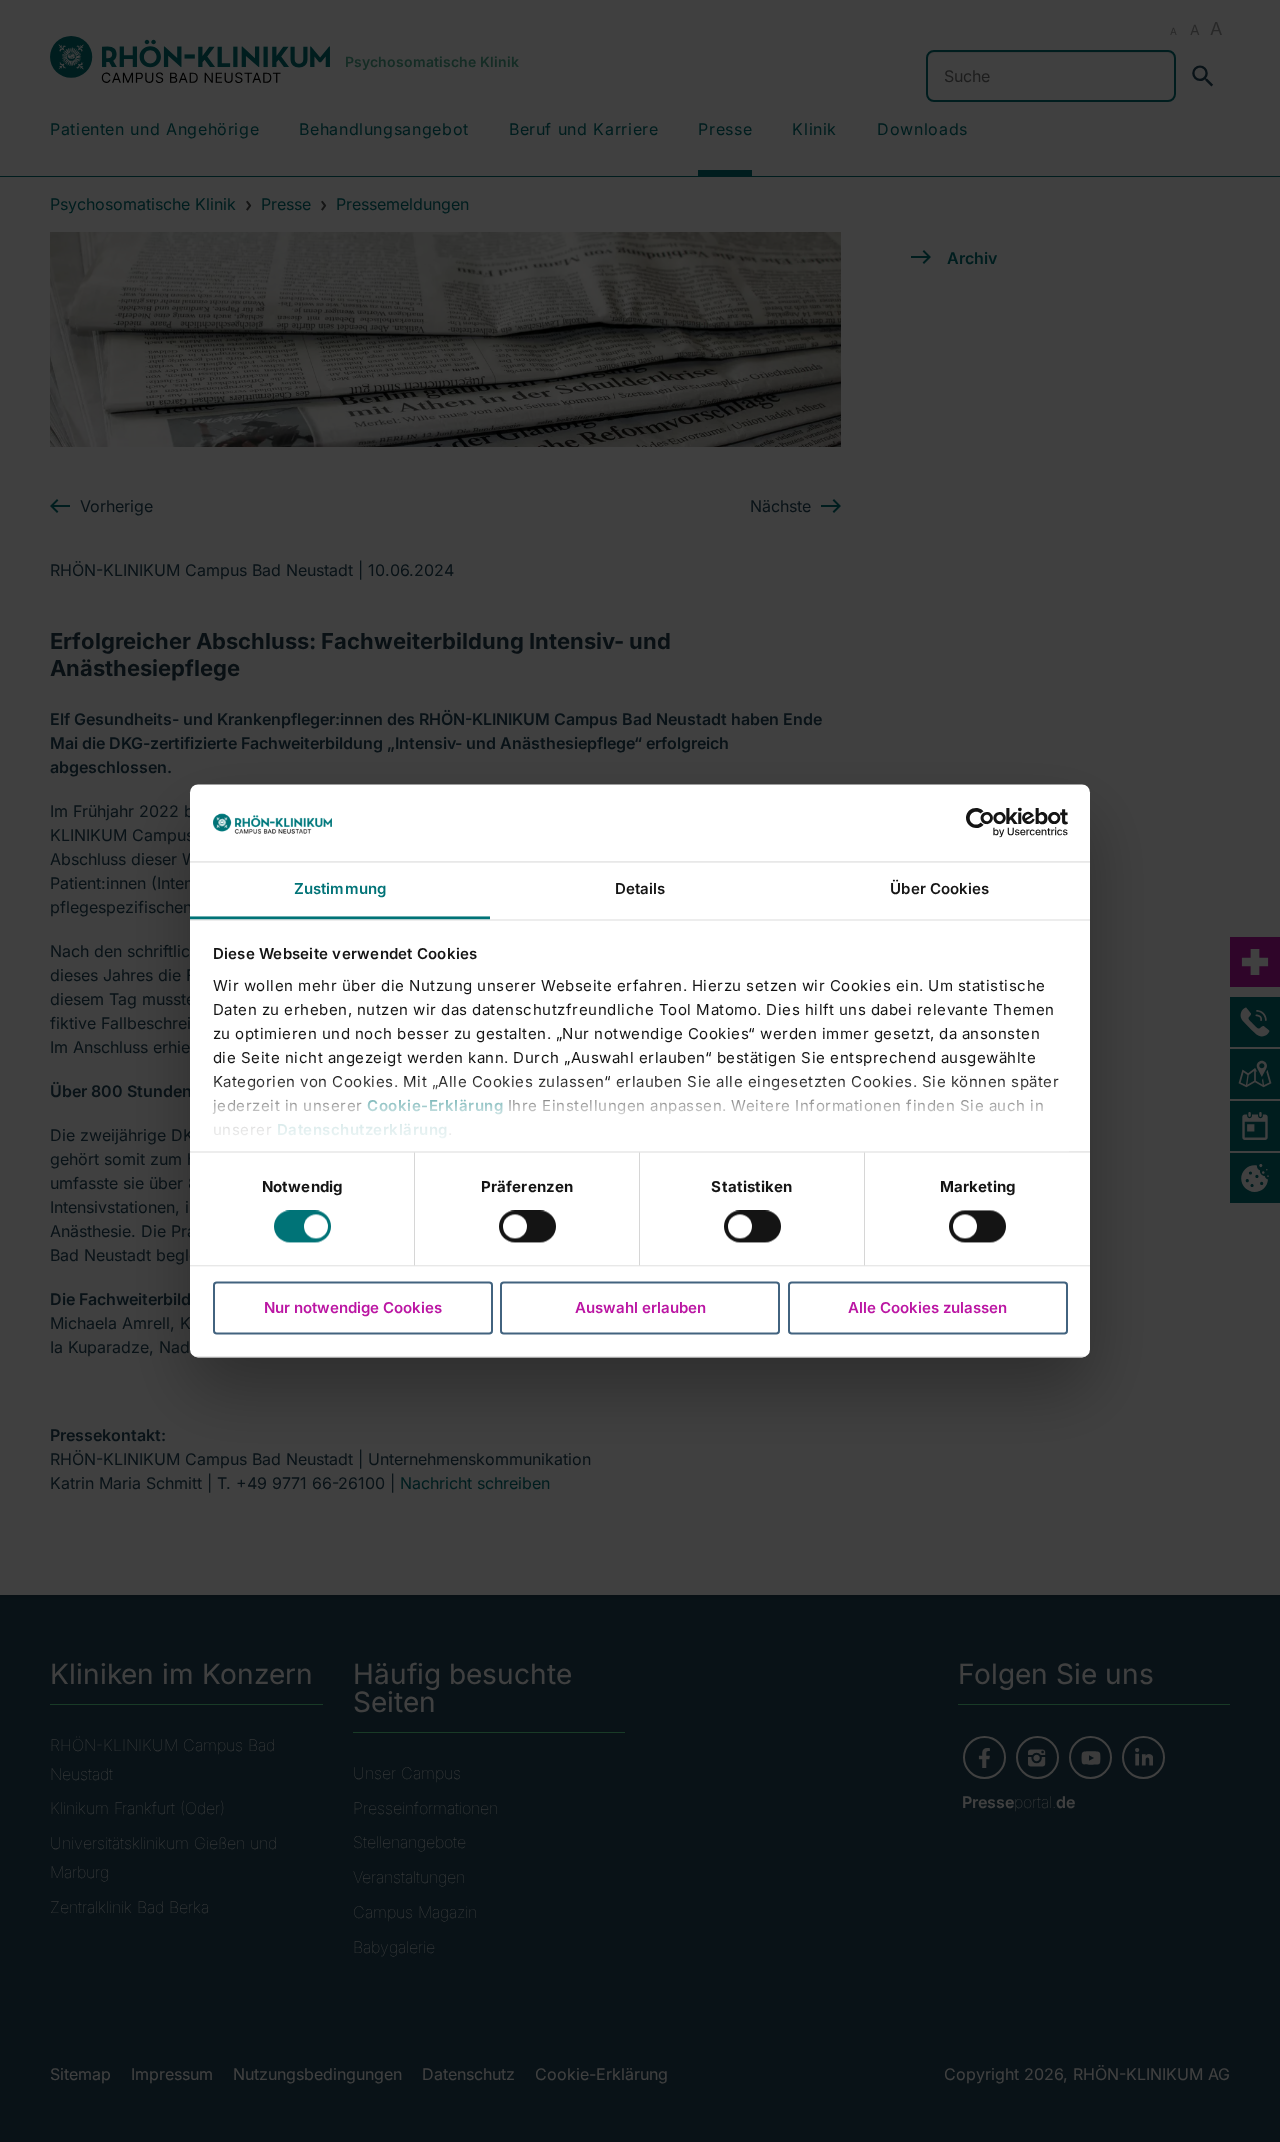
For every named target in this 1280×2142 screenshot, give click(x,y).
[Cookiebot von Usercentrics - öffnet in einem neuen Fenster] (980, 823)
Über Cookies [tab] (939, 888)
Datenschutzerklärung (362, 1129)
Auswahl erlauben (640, 1307)
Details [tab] (640, 888)
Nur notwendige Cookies (353, 1307)
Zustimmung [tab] (340, 888)
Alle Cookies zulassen (927, 1307)
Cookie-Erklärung (435, 1105)
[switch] (527, 1227)
